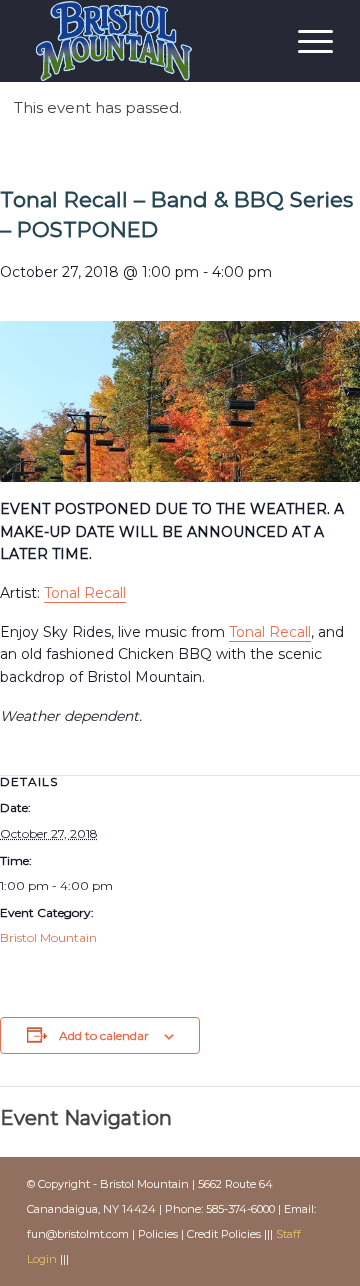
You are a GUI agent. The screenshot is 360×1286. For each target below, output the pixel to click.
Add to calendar (104, 1035)
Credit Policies (224, 1234)
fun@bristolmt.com (78, 1234)
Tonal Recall (85, 593)
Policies (158, 1234)
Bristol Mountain (48, 937)
